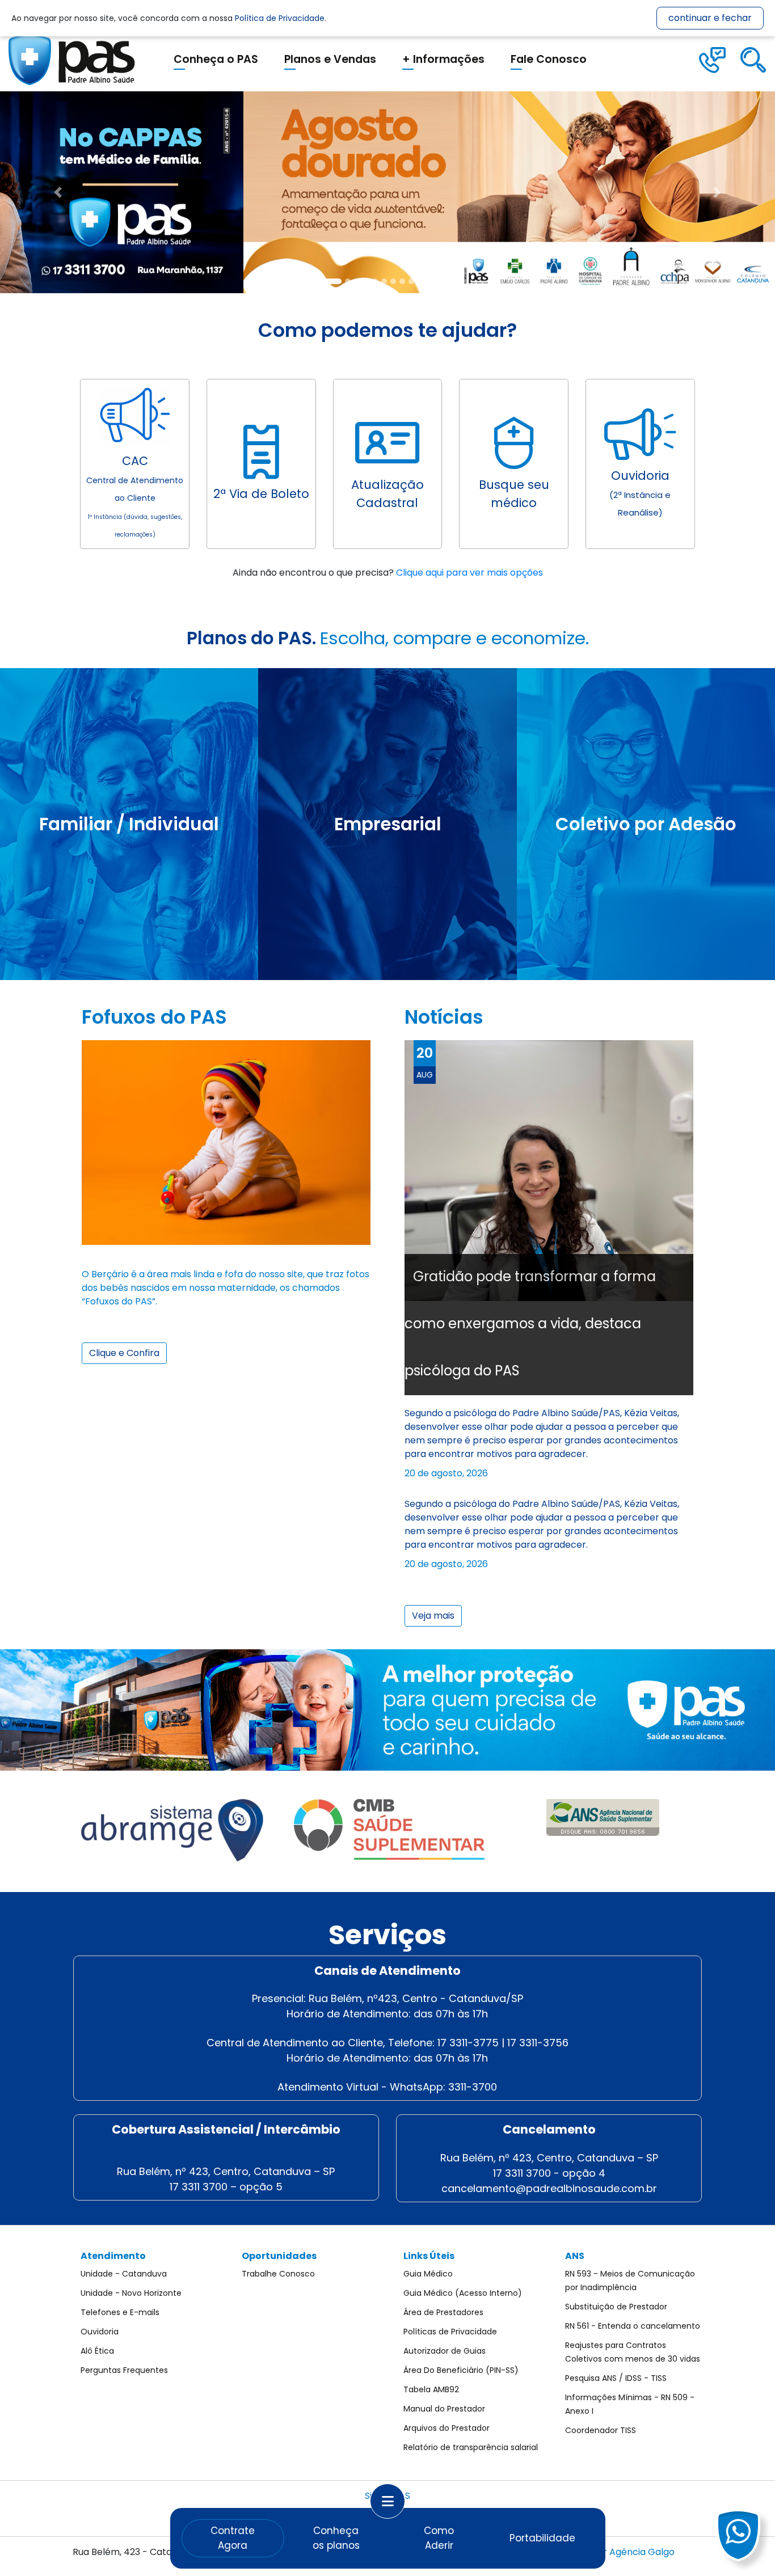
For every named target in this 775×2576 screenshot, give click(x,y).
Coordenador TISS (601, 2430)
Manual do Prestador (444, 2409)
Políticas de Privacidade (450, 2332)
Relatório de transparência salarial (471, 2447)
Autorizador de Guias (445, 2351)
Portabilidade (542, 2538)
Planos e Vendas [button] (330, 59)
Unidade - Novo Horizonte (131, 2293)
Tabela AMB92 (431, 2389)
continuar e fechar (710, 18)
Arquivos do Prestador (447, 2428)
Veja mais (433, 1616)
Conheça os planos (336, 2538)
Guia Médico (428, 2274)
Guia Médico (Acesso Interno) (463, 2293)
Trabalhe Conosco (278, 2274)
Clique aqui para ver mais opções (469, 573)
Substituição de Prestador (616, 2307)
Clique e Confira (124, 1353)
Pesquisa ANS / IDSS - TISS (616, 2378)
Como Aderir (439, 2538)
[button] (58, 192)
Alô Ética (97, 2351)
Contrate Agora (233, 2538)
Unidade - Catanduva (124, 2274)
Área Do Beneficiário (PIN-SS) (461, 2370)
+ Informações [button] (443, 59)
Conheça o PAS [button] (216, 59)
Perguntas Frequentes (124, 2370)
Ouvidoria (100, 2332)
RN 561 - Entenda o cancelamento (633, 2326)
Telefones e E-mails (120, 2312)
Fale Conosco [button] (549, 59)
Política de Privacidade (280, 18)
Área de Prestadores (443, 2312)
